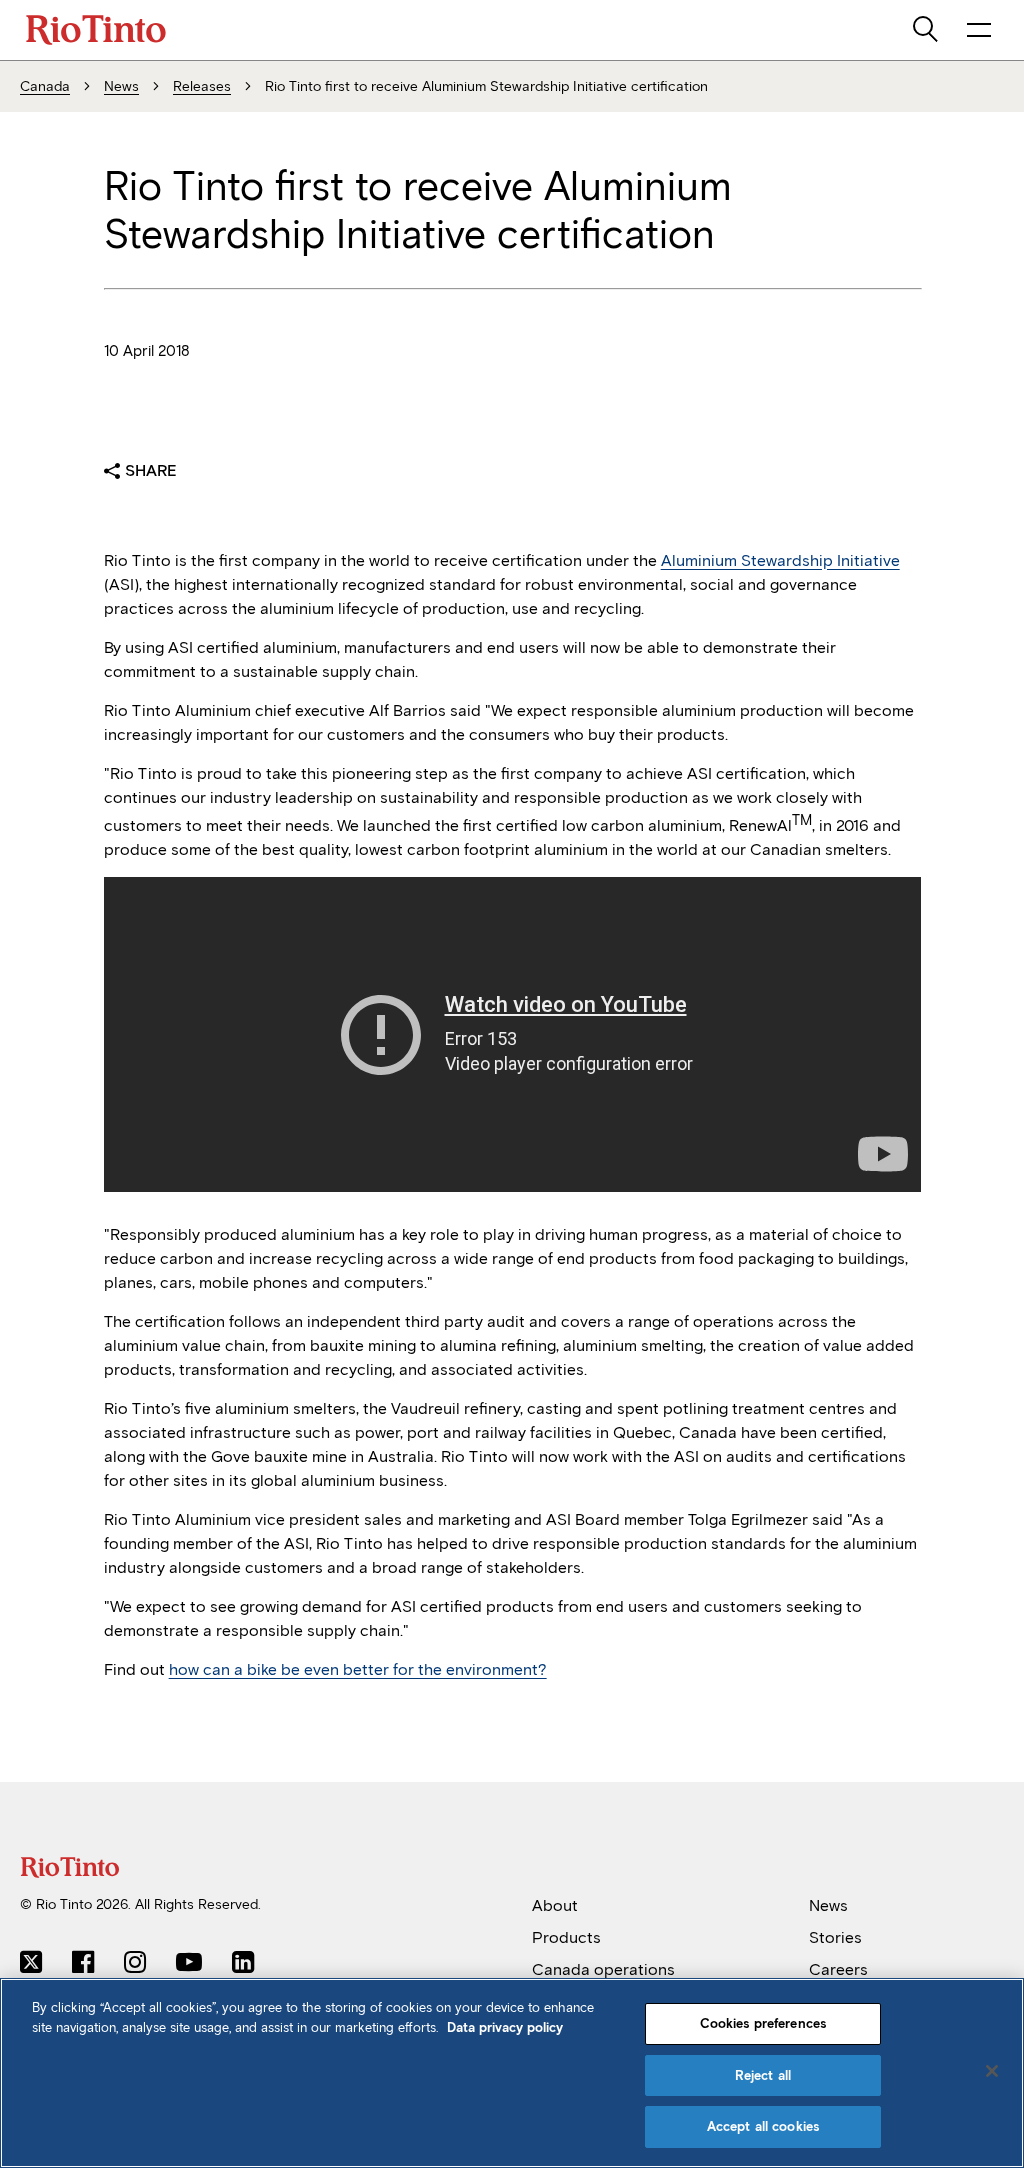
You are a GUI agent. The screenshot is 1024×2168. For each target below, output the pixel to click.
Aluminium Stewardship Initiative (780, 560)
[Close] (992, 2071)
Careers (838, 1969)
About (555, 1905)
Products (566, 1937)
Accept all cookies (763, 2126)
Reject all (763, 2075)
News (828, 1905)
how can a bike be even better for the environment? (358, 1669)
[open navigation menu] (979, 30)
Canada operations (603, 1969)
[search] (927, 30)
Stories (835, 1937)
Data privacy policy (505, 2027)
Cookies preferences (763, 2023)
